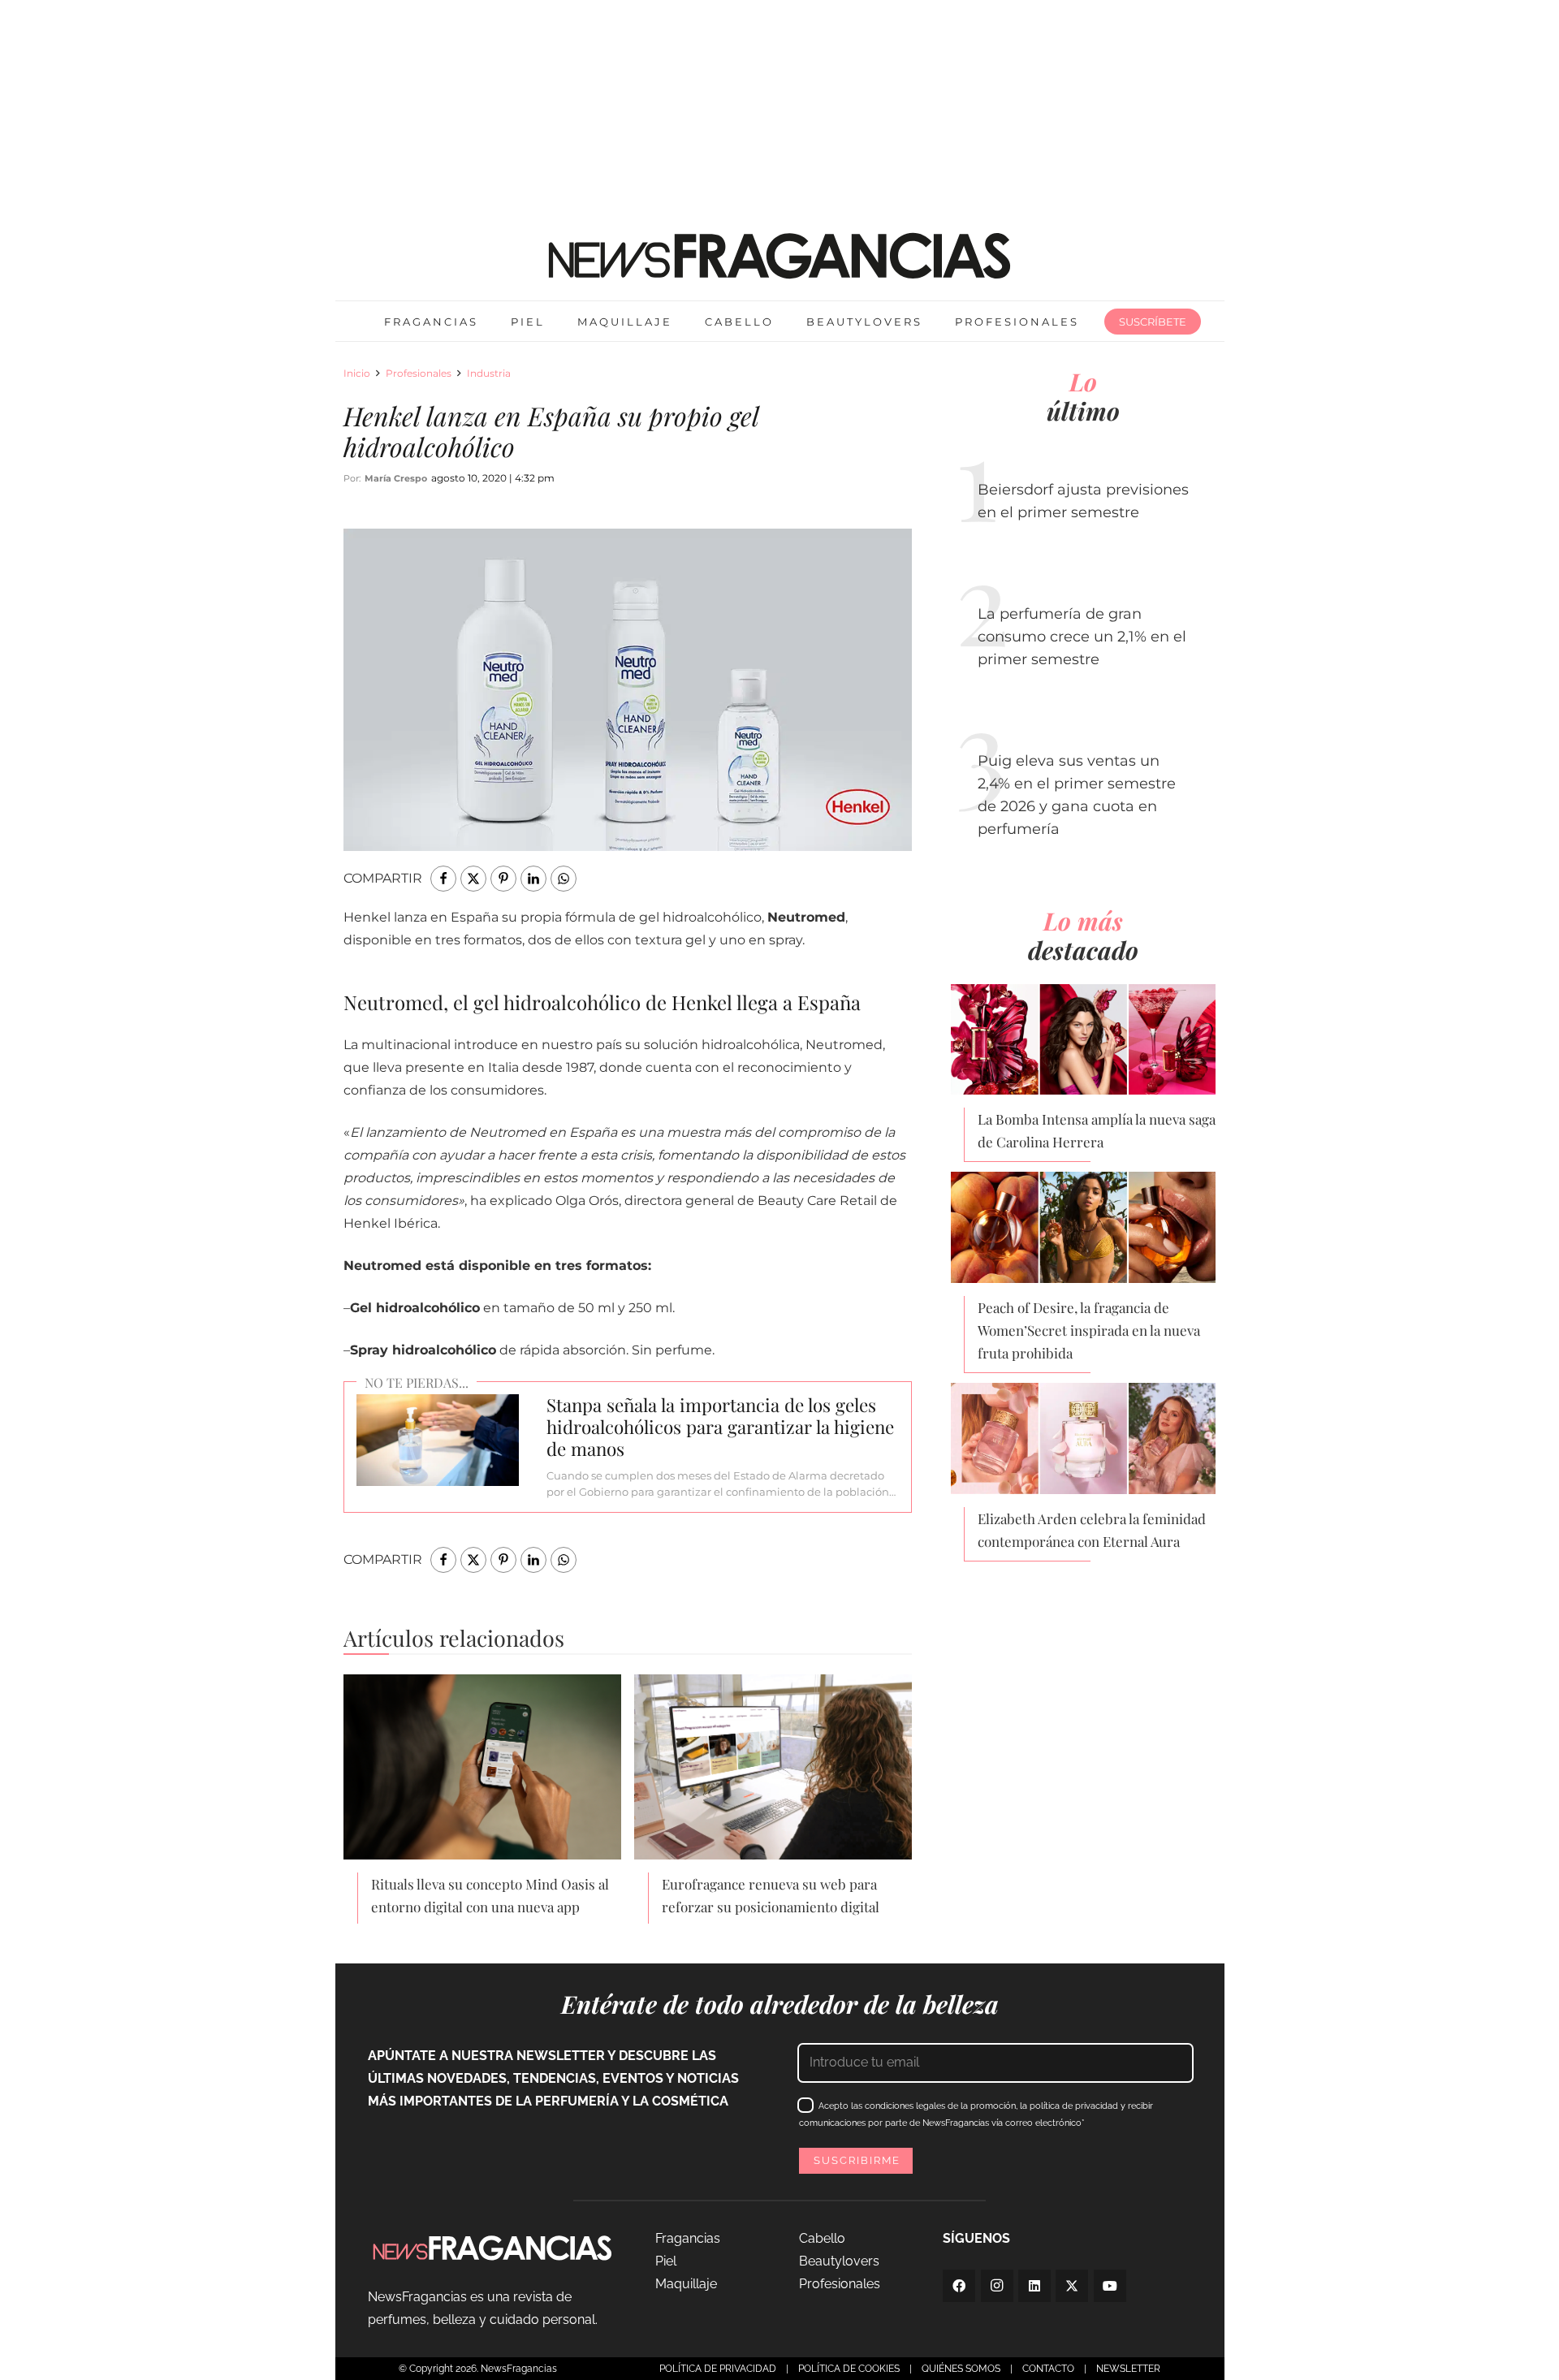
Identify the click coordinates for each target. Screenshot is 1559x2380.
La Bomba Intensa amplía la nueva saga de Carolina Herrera (1097, 1130)
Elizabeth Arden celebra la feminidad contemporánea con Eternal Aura (1092, 1530)
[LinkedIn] (1034, 2286)
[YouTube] (1110, 2286)
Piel (666, 2261)
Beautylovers (839, 2261)
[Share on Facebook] (443, 879)
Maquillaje (686, 2284)
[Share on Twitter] (473, 879)
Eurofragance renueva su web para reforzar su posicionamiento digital (771, 1895)
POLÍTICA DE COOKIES (849, 2369)
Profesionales (419, 373)
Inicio (357, 373)
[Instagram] (997, 2286)
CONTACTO (1048, 2369)
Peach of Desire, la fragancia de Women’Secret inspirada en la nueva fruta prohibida (1089, 1330)
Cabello (822, 2238)
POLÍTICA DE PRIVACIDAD (718, 2369)
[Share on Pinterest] (503, 879)
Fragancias (688, 2238)
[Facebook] (959, 2286)
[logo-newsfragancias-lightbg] (779, 256)
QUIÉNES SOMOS (961, 2369)
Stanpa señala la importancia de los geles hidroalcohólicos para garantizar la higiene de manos (720, 1427)
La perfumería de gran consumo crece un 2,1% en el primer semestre (1082, 637)
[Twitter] (1072, 2286)
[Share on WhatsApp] (564, 879)
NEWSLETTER (1128, 2369)
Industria (489, 373)
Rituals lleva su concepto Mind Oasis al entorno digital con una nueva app (490, 1895)
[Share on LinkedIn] (533, 879)
